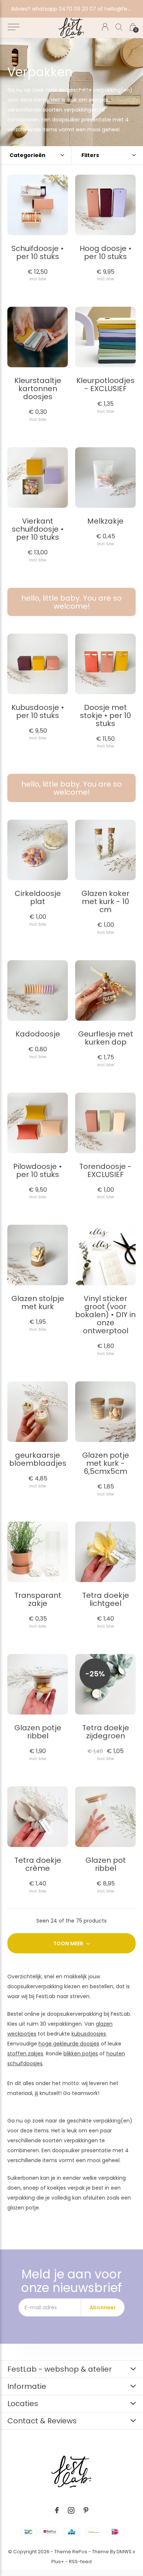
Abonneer (103, 2307)
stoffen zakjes (25, 2054)
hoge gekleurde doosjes (69, 2044)
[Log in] (105, 27)
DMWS (124, 2552)
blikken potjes (81, 2054)
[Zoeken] (119, 27)
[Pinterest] (86, 2510)
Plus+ (58, 2562)
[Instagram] (71, 2510)
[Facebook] (57, 2510)
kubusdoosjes (89, 2034)
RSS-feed (80, 2562)
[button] (13, 27)
